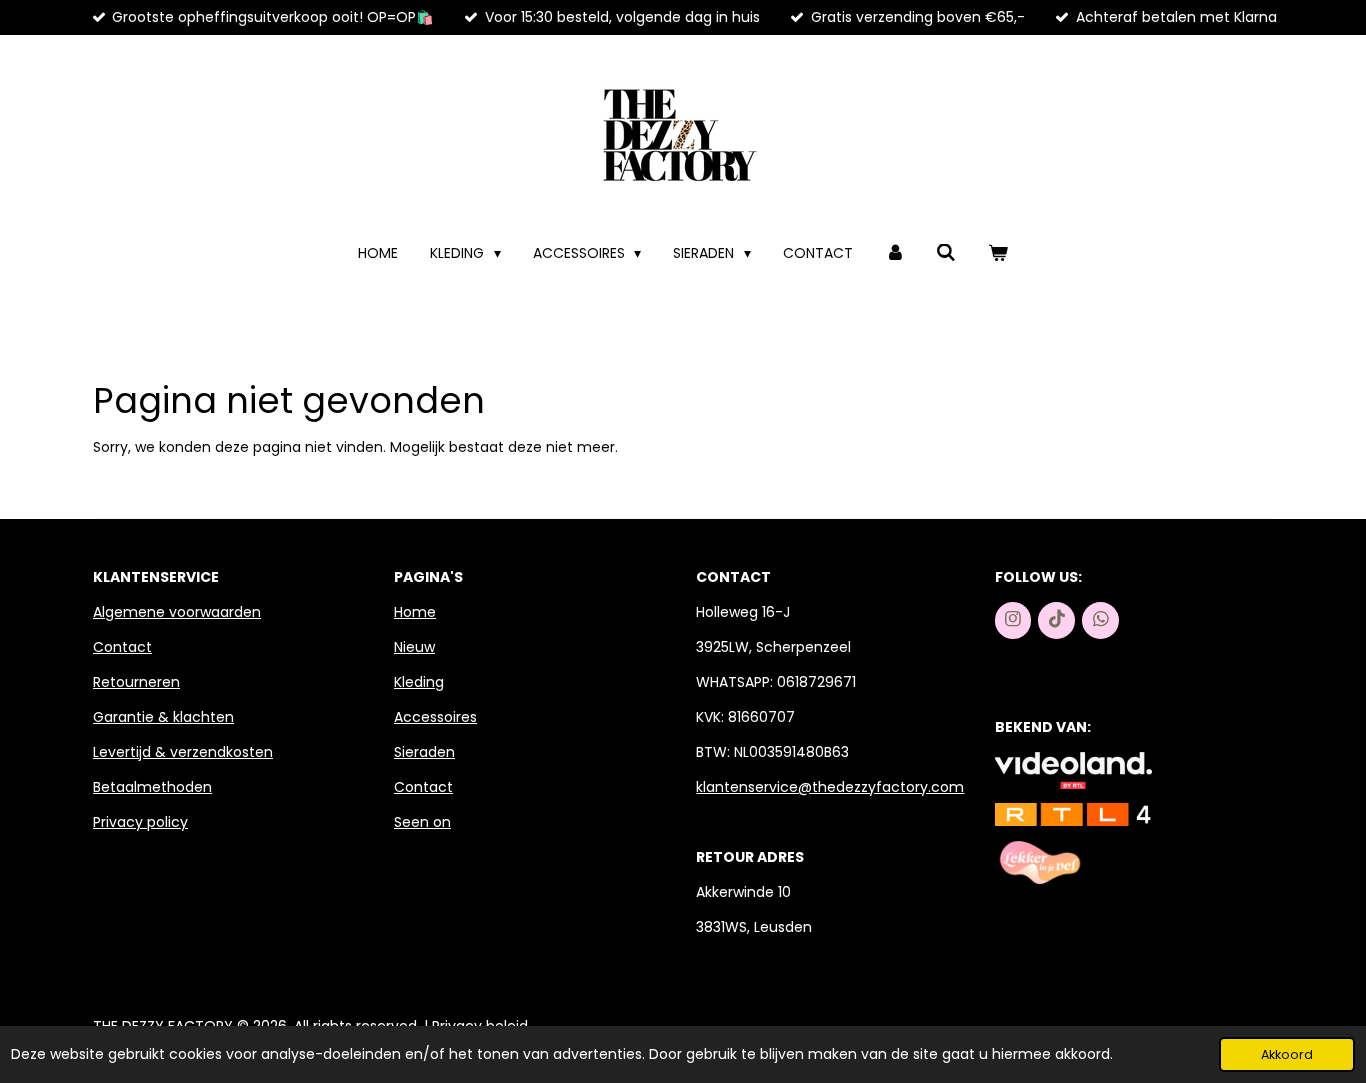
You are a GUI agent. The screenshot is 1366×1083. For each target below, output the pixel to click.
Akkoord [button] (1287, 1054)
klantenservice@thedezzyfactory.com (830, 787)
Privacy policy (140, 822)
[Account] (895, 253)
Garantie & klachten (163, 717)
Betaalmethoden (152, 787)
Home (415, 612)
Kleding (419, 682)
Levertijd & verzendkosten (183, 752)
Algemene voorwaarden (177, 612)
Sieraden (424, 752)
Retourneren (136, 682)
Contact (122, 647)
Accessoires (435, 717)
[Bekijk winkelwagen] (998, 253)
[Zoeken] (947, 253)
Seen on (422, 822)
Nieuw (414, 647)
